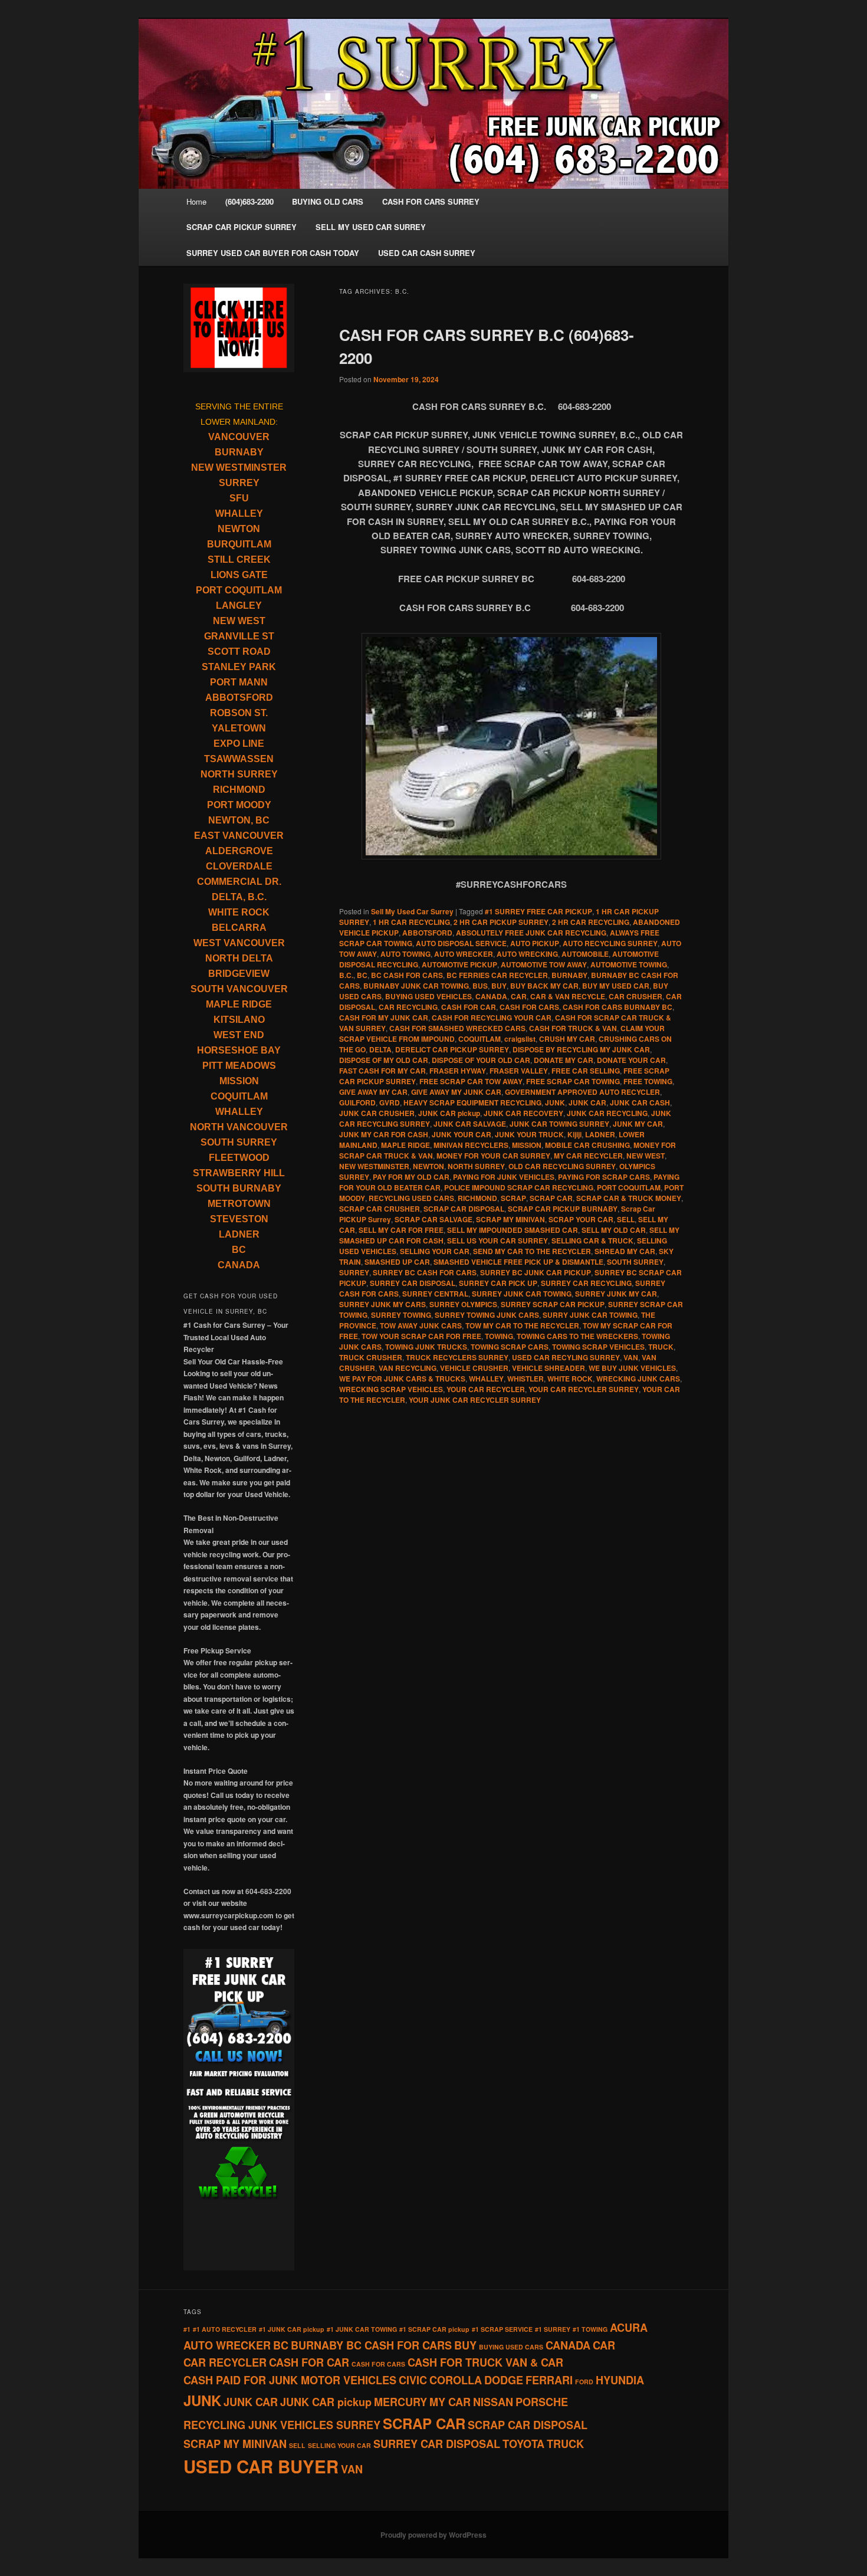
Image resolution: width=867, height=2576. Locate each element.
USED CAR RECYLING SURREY (566, 1357)
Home (196, 201)
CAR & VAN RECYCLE (568, 996)
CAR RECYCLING (408, 1007)
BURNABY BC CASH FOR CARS (371, 2345)
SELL (626, 1219)
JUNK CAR (587, 1102)
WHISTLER (526, 1379)
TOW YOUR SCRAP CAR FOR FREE (421, 1336)
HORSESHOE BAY (239, 1050)
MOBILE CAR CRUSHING (587, 1145)
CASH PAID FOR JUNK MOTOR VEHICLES (290, 2380)
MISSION (527, 1145)
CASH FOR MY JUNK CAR (384, 1018)
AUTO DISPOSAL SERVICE (461, 943)
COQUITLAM (480, 1039)
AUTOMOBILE (585, 954)
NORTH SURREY (476, 1166)
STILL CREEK (239, 559)
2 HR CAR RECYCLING (591, 922)
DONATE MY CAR (564, 1060)
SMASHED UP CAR (397, 1262)
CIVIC (413, 2380)
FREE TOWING (648, 1081)
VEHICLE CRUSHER (474, 1368)
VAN (631, 1357)
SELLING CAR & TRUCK (592, 1241)
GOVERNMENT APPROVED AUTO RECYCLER (582, 1092)
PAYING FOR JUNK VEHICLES (504, 1177)
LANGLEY (239, 606)
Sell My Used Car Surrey (412, 911)
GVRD (390, 1102)
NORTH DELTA (239, 958)
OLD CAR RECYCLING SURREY (562, 1166)
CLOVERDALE (239, 866)
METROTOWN (239, 1204)
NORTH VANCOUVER (239, 1127)
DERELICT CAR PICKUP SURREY (452, 1049)
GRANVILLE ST (239, 636)
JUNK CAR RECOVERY (523, 1113)
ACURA (629, 2328)
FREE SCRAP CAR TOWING (573, 1081)
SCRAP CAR (551, 1198)
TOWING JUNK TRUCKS (426, 1347)
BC (362, 975)
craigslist (520, 1039)
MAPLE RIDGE (405, 1145)
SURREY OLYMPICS (463, 1304)
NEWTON (428, 1166)
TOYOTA (523, 2444)
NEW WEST (646, 1156)
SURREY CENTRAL (435, 1294)
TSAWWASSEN (239, 759)
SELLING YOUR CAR (435, 1251)
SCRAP (513, 1198)
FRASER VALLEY (519, 1071)
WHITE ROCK (570, 1379)
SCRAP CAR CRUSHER (380, 1209)
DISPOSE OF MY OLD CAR (384, 1060)
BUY (499, 986)
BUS (480, 986)
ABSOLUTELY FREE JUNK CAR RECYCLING (531, 933)
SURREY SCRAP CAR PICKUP (553, 1304)
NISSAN (493, 2402)
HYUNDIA (620, 2380)
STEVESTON (239, 1219)
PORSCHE (542, 2402)
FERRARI (549, 2380)
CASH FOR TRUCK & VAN (573, 1028)
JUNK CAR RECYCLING (607, 1113)
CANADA (491, 996)
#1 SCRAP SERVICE (502, 2329)
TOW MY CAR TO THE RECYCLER (522, 1325)
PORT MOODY (239, 805)
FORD (584, 2382)
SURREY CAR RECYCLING (586, 1283)
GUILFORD (357, 1102)
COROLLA (456, 2380)
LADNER (600, 1134)
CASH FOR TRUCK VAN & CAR (485, 2362)
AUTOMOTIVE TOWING (629, 964)
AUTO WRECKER (464, 954)
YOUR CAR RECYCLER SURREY (584, 1389)
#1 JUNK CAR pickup (292, 2329)
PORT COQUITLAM (629, 1187)
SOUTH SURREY (635, 1262)
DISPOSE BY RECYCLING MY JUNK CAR (581, 1049)
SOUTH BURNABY (239, 1188)
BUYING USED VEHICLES (428, 996)
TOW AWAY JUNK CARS (421, 1325)
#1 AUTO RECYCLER (225, 2329)
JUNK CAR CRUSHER (377, 1113)
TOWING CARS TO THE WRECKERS (577, 1336)
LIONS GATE (239, 575)
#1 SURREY (553, 2329)
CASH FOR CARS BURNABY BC (618, 1007)
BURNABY (569, 975)
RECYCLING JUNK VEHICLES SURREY (282, 2425)
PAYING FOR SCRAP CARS (604, 1177)
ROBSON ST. (239, 713)
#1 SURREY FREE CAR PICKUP (538, 911)
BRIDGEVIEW (239, 974)
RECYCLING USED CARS (411, 1198)
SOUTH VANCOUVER (239, 989)
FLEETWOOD (239, 1158)
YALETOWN (239, 728)
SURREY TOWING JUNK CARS (487, 1315)
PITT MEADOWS (239, 1066)
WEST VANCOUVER (239, 943)
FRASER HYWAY (458, 1071)
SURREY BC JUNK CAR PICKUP (536, 1272)
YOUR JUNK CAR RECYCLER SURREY (475, 1400)
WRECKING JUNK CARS (638, 1379)
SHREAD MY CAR (625, 1251)
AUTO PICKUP (535, 943)
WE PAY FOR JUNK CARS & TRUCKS (402, 1379)
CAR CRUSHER (636, 996)
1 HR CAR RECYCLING (411, 922)
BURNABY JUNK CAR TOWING (416, 986)
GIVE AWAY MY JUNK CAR (456, 1092)
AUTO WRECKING (527, 954)
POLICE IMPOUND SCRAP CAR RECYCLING (519, 1187)
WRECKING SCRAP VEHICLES (391, 1389)
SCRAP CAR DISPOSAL (464, 1209)
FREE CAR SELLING (586, 1071)
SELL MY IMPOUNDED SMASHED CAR (513, 1230)
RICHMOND (477, 1198)
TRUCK (661, 1347)
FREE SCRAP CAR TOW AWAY (471, 1081)
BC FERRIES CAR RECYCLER (497, 975)
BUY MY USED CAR (616, 986)
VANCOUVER (239, 437)
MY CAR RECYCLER (588, 1156)
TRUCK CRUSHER (371, 1357)
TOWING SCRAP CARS (510, 1347)
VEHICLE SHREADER (549, 1368)
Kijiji (574, 1134)
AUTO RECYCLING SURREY (610, 943)
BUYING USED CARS (511, 2347)
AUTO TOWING (405, 954)
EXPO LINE (239, 744)
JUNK (555, 1102)
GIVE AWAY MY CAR (373, 1092)
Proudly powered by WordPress (433, 2535)
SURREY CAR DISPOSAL (413, 1283)
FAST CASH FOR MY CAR (382, 1071)
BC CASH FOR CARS (407, 975)
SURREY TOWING (401, 1315)
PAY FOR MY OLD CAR (411, 1177)
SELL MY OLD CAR (614, 1230)
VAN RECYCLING (408, 1368)
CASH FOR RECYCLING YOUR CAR (492, 1018)
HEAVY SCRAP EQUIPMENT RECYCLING (472, 1102)
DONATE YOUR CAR (631, 1060)
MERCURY (400, 2402)
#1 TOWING (590, 2329)
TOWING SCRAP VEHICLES (598, 1347)
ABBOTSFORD (427, 933)
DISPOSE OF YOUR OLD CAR (481, 1060)
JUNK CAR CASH (640, 1102)
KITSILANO (239, 1020)
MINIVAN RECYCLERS (471, 1145)
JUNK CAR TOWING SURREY (559, 1124)
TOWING (499, 1336)
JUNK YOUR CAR (462, 1134)
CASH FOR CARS (529, 1007)
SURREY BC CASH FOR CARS (425, 1272)
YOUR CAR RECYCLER (486, 1389)
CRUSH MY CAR (567, 1039)
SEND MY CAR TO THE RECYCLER (532, 1251)
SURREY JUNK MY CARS (382, 1304)
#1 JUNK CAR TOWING (362, 2329)
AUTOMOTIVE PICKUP (459, 964)
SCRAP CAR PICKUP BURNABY (563, 1209)
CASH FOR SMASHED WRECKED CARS (457, 1028)
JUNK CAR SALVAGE (470, 1124)
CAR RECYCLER (225, 2362)
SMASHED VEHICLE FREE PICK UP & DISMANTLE (518, 1262)
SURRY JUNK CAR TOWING (590, 1315)
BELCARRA (239, 928)
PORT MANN (239, 682)
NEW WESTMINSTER (374, 1166)
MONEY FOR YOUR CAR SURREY (493, 1156)
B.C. (346, 975)
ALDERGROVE (239, 851)
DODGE (504, 2380)
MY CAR (450, 2402)
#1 (187, 2329)
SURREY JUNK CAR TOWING (522, 1294)
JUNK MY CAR (638, 1124)
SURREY (354, 1272)
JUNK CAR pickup (449, 1113)
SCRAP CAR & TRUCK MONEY (629, 1198)
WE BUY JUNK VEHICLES (632, 1368)
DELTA (380, 1049)
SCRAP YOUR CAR (581, 1219)
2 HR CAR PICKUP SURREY (501, 922)
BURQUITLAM (239, 544)
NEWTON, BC (239, 820)
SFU (239, 498)
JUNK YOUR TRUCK (529, 1134)
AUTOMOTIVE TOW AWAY (544, 964)
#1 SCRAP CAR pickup (434, 2329)
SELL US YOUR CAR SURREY (497, 1241)
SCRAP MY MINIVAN (510, 1219)
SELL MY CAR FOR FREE (401, 1230)
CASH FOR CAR (469, 1007)
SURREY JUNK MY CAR (616, 1294)
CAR (519, 996)
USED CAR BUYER (261, 2466)
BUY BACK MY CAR (544, 986)
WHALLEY (486, 1379)
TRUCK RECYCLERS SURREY (457, 1357)
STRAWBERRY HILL (239, 1173)
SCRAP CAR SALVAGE (433, 1219)
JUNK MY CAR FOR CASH (384, 1134)
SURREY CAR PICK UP (498, 1283)
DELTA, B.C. (239, 897)
